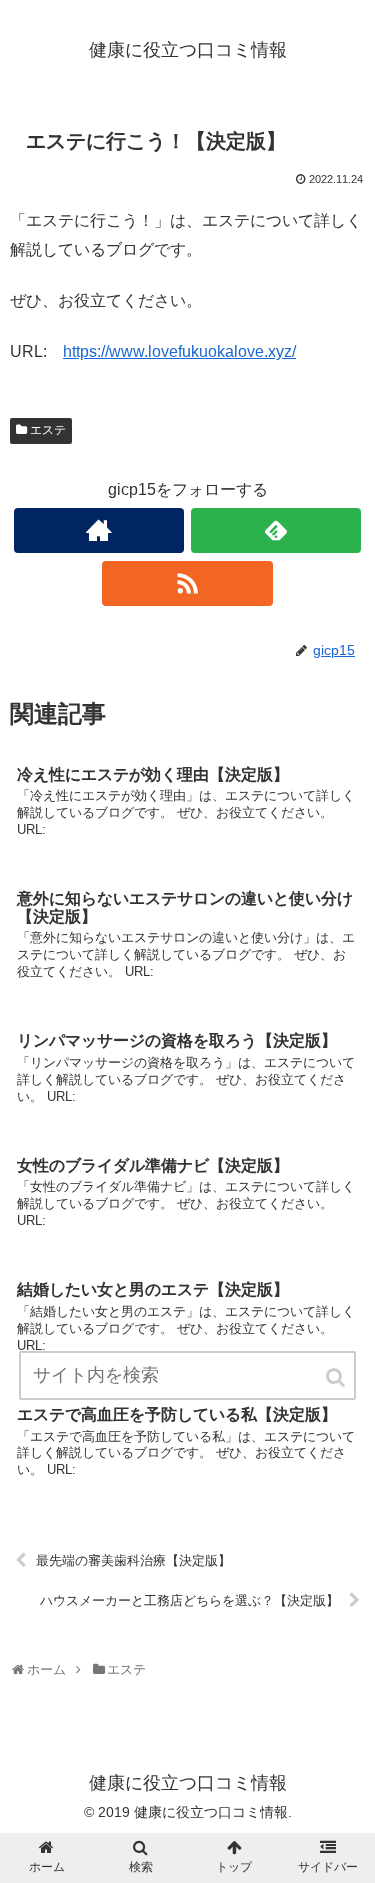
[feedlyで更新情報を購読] (276, 530)
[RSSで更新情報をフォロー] (187, 583)
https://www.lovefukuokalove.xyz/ (179, 351)
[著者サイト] (99, 530)
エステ (48, 430)
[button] (337, 1377)
